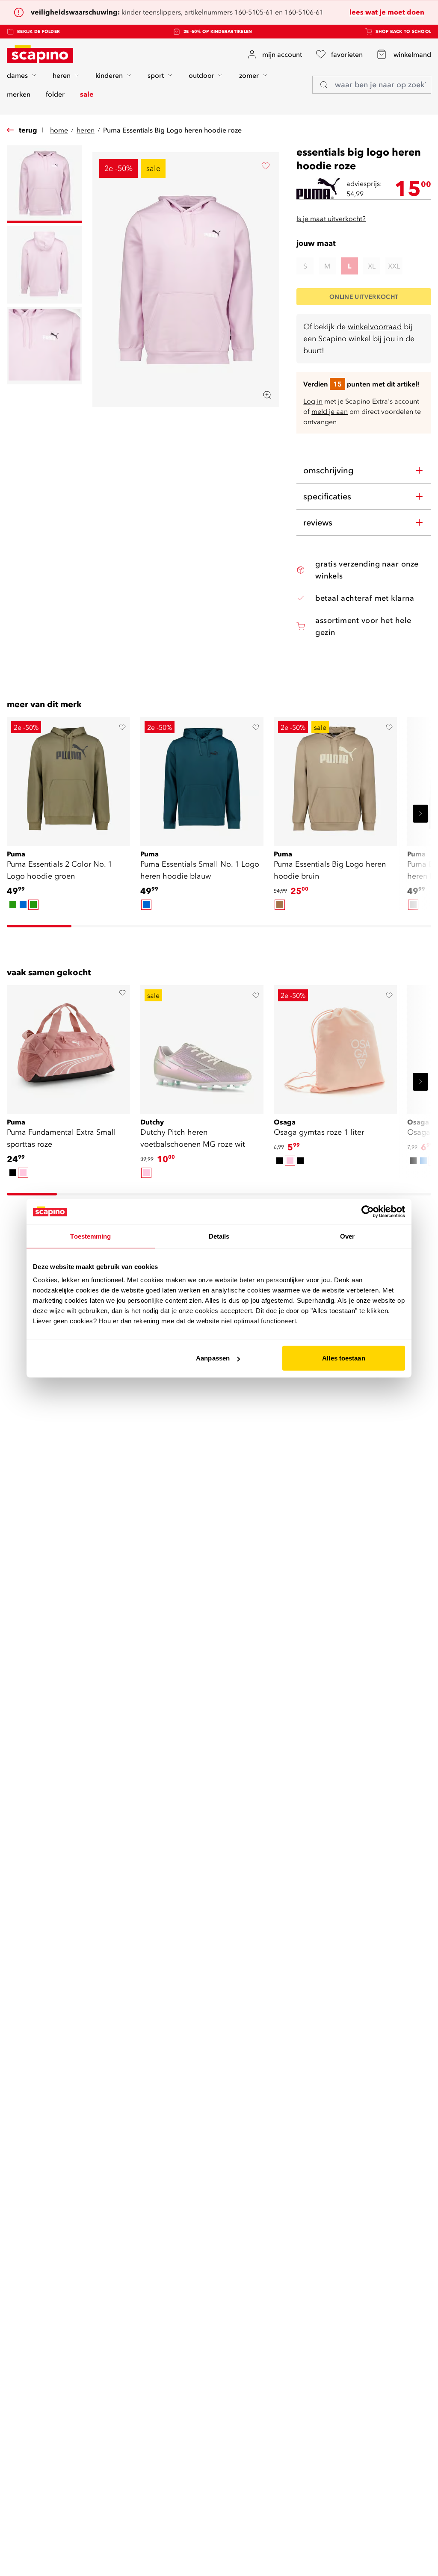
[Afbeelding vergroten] (267, 395)
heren (62, 75)
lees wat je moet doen (387, 12)
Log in (313, 401)
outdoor (201, 75)
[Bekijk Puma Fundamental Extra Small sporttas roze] (68, 1047)
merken (19, 94)
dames (17, 75)
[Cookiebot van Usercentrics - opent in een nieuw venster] (368, 1211)
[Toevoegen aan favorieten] (266, 166)
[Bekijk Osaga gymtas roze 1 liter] (335, 1047)
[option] (13, 905)
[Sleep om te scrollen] (39, 926)
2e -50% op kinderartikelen (218, 31)
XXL (394, 266)
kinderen (109, 75)
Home (59, 130)
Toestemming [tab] (90, 1236)
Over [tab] (347, 1236)
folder (55, 94)
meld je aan (330, 411)
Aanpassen (213, 1358)
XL (372, 266)
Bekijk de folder (38, 31)
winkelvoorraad (375, 326)
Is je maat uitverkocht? (331, 218)
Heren (86, 130)
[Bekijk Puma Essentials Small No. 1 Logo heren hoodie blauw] (202, 779)
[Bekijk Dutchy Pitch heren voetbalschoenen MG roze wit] (202, 1047)
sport (156, 75)
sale (87, 94)
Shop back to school (403, 31)
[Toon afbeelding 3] (44, 346)
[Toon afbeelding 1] (44, 184)
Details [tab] (219, 1236)
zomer (249, 75)
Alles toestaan (343, 1358)
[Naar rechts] (420, 814)
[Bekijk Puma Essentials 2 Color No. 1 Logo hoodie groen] (68, 779)
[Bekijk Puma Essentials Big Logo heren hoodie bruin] (335, 779)
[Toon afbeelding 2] (44, 265)
